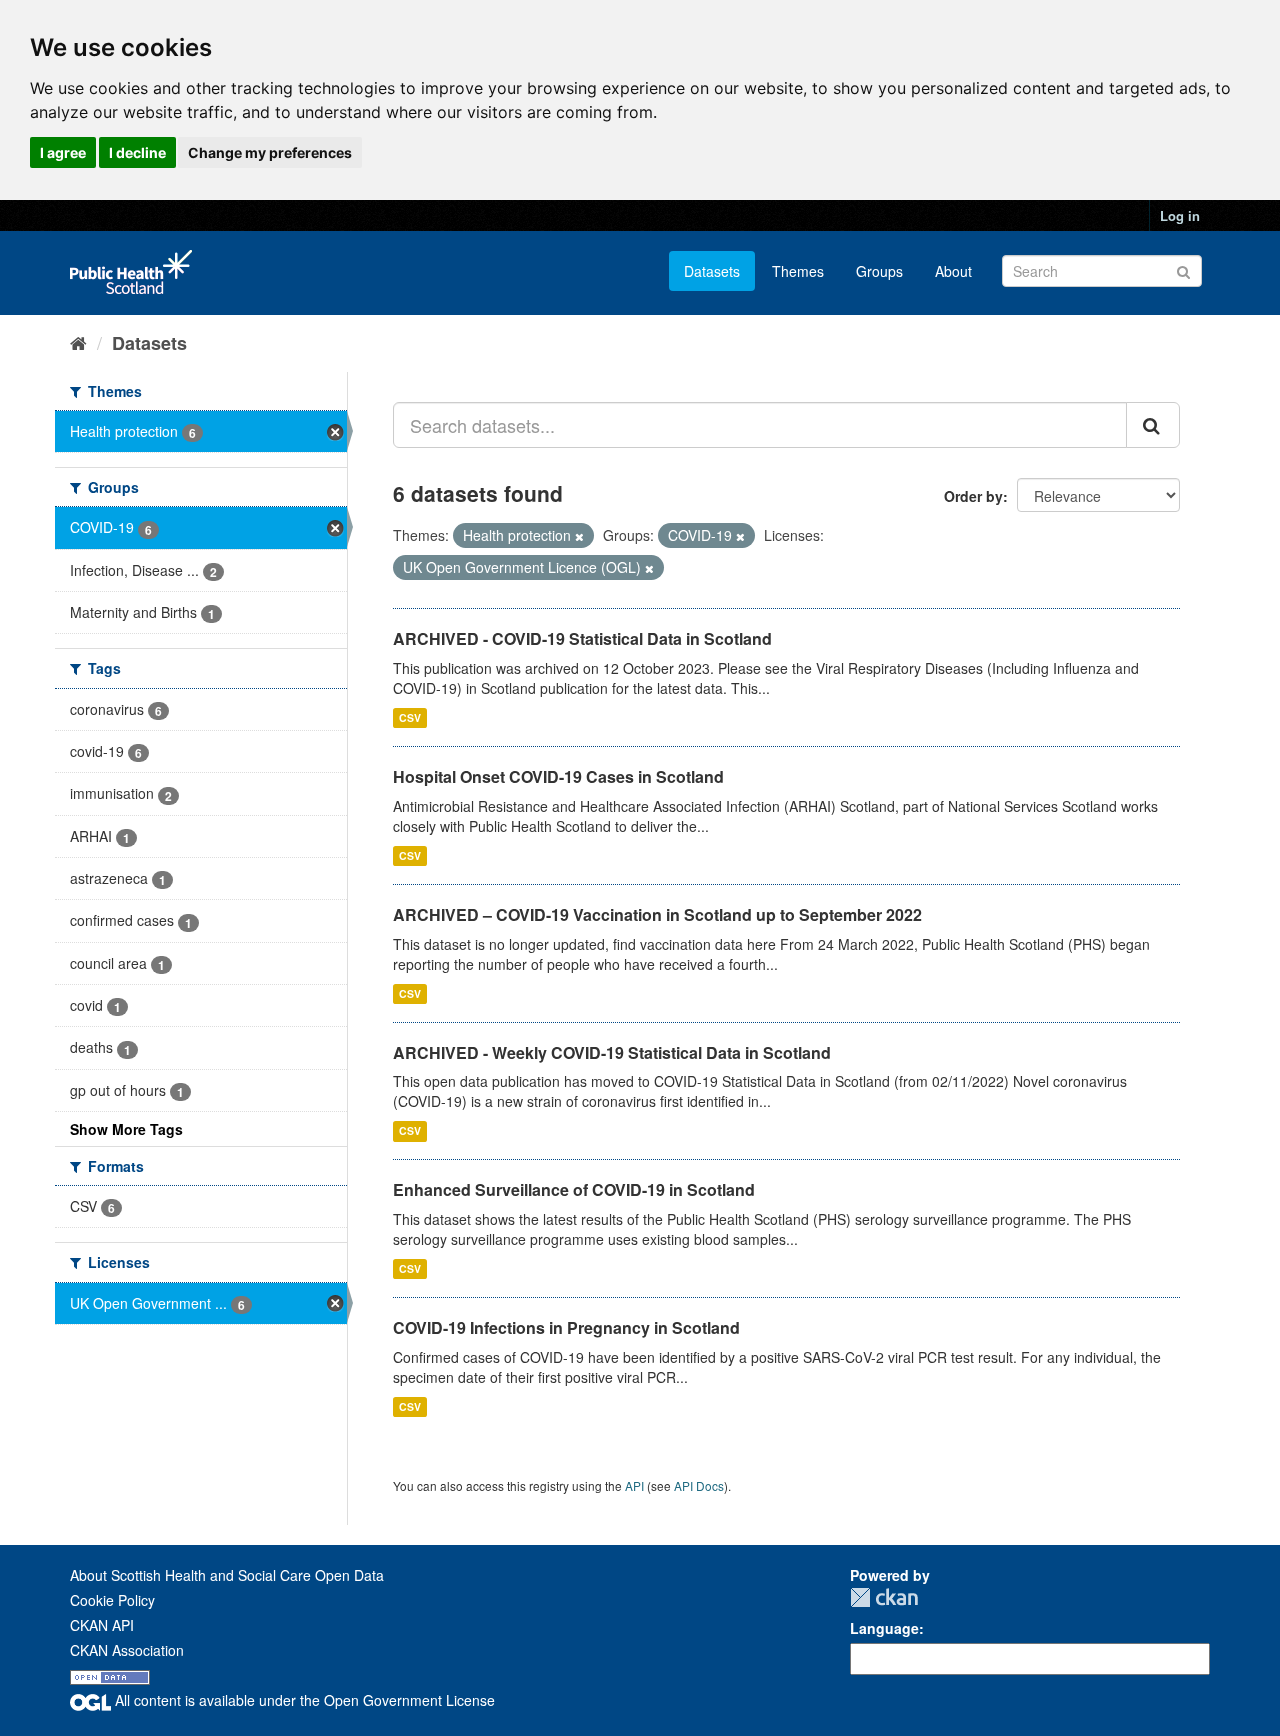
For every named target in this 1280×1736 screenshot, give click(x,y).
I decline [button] (137, 152)
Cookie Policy (112, 1600)
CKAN (884, 1597)
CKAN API (102, 1625)
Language (884, 1628)
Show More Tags (126, 1129)
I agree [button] (63, 152)
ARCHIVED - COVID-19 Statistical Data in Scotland (582, 638)
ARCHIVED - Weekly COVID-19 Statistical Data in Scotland (612, 1052)
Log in (1180, 215)
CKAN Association (127, 1650)
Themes (798, 271)
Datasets (712, 271)
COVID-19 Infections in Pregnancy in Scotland (566, 1327)
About (953, 271)
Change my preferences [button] (270, 152)
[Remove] (579, 536)
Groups (879, 271)
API (634, 1485)
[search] (1153, 425)
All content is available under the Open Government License (303, 1700)
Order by (973, 496)
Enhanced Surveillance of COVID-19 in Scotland (574, 1189)
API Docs (699, 1485)
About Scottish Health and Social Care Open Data (227, 1575)
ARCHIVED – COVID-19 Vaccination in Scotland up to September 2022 (657, 914)
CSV (410, 717)
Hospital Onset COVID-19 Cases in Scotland (558, 776)
